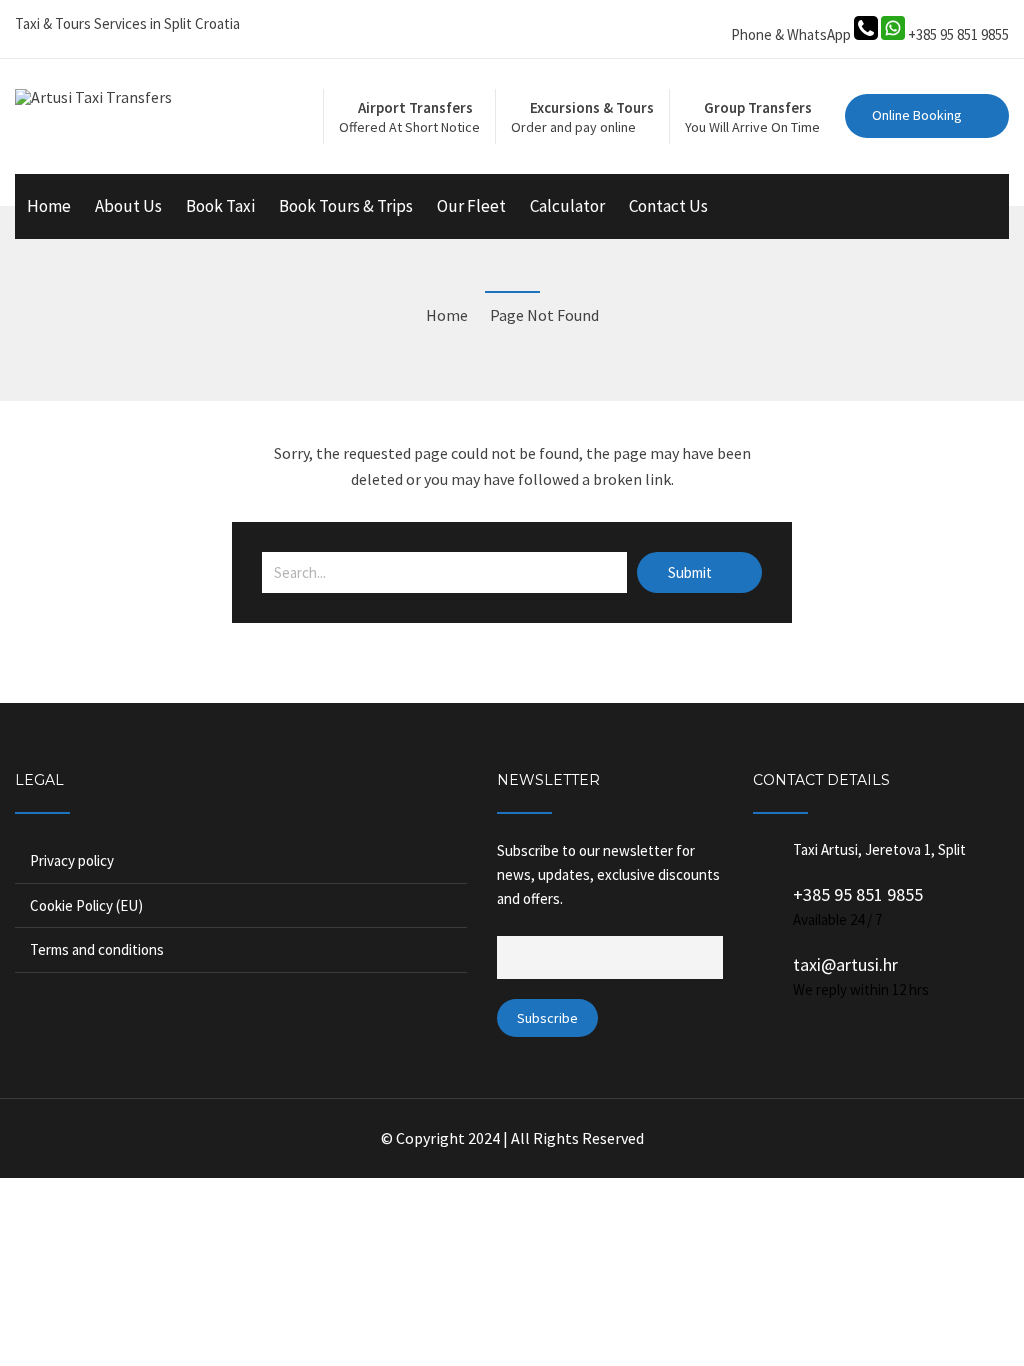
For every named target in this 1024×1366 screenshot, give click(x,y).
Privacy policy (72, 860)
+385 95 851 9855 (858, 894)
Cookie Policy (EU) (86, 905)
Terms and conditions (97, 949)
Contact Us (668, 206)
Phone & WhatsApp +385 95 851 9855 (870, 34)
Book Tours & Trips (346, 206)
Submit (691, 572)
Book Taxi (220, 206)
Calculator (567, 206)
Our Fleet (471, 206)
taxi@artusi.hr (845, 964)
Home (49, 206)
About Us (128, 206)
